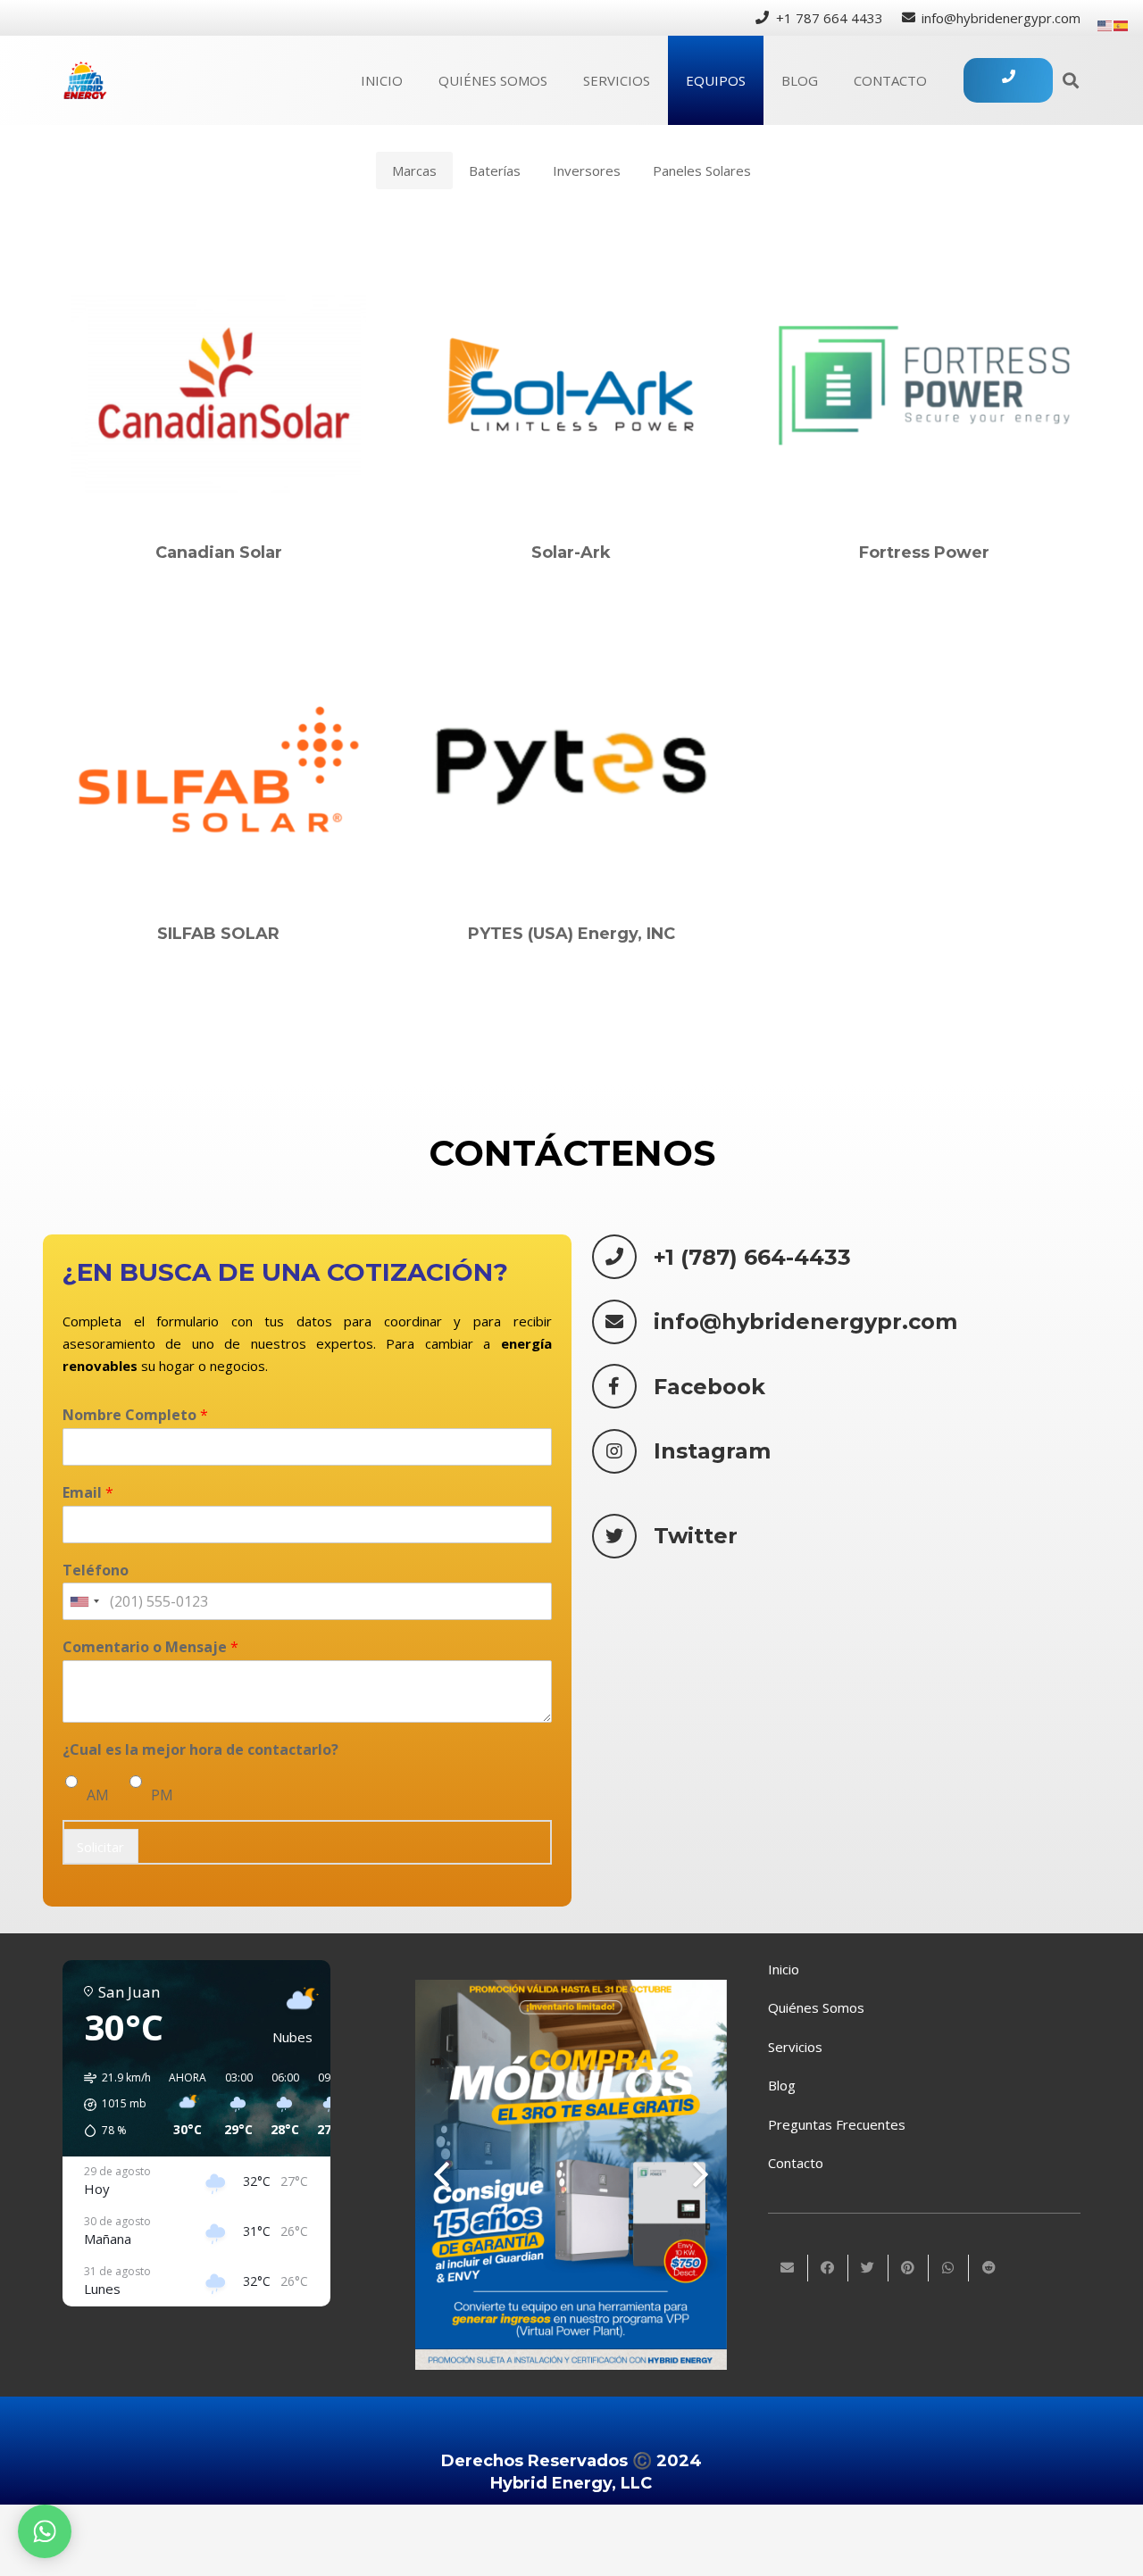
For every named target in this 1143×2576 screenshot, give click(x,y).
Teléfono (96, 1571)
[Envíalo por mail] (788, 2268)
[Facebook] (623, 1386)
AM (98, 1795)
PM (162, 1795)
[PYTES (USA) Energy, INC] (571, 767)
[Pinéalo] (909, 2268)
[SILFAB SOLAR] (219, 767)
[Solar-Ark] (571, 386)
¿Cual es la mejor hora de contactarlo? (200, 1750)
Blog (782, 2085)
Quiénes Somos (816, 2007)
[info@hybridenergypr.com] (623, 1322)
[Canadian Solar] (219, 386)
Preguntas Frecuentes (837, 2124)
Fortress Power (924, 553)
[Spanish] (1122, 24)
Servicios (795, 2047)
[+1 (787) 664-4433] (623, 1257)
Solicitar (100, 1847)
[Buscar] (1071, 80)
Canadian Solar (219, 553)
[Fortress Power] (924, 386)
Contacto (796, 2163)
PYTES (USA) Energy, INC (571, 934)
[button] (111, 2105)
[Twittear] (868, 2268)
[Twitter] (623, 1536)
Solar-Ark (571, 553)
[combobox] (84, 1602)
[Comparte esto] (828, 2268)
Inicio (784, 1969)
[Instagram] (623, 1451)
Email (88, 1493)
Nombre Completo (135, 1415)
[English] (1105, 24)
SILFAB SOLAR (218, 934)
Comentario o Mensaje (150, 1648)
